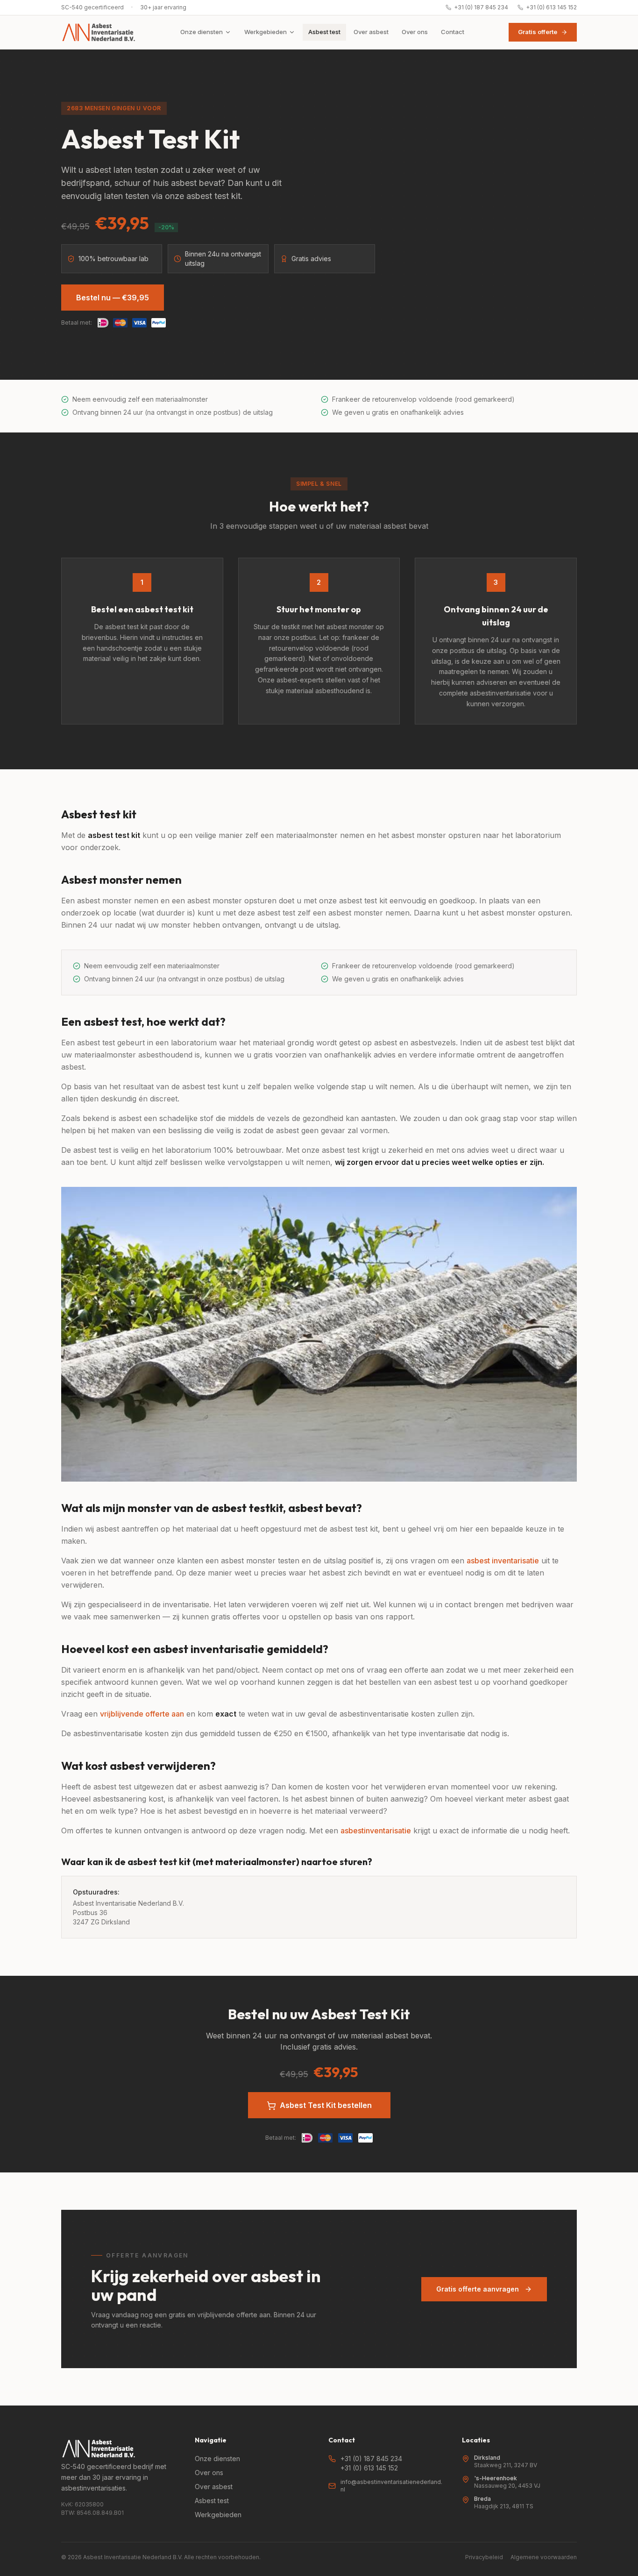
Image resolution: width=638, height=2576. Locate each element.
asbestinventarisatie (376, 1831)
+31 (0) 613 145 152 (551, 7)
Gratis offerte (538, 32)
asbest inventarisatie (503, 1561)
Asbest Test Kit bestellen (326, 2105)
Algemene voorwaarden (544, 2557)
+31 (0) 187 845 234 (481, 7)
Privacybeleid (484, 2557)
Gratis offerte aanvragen (478, 2289)
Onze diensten (202, 32)
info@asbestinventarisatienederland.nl (391, 2486)
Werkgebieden (266, 32)
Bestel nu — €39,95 (113, 298)
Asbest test (324, 32)
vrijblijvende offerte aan (142, 1714)
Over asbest (371, 32)
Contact (453, 32)
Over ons (415, 32)
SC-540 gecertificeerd (92, 7)
